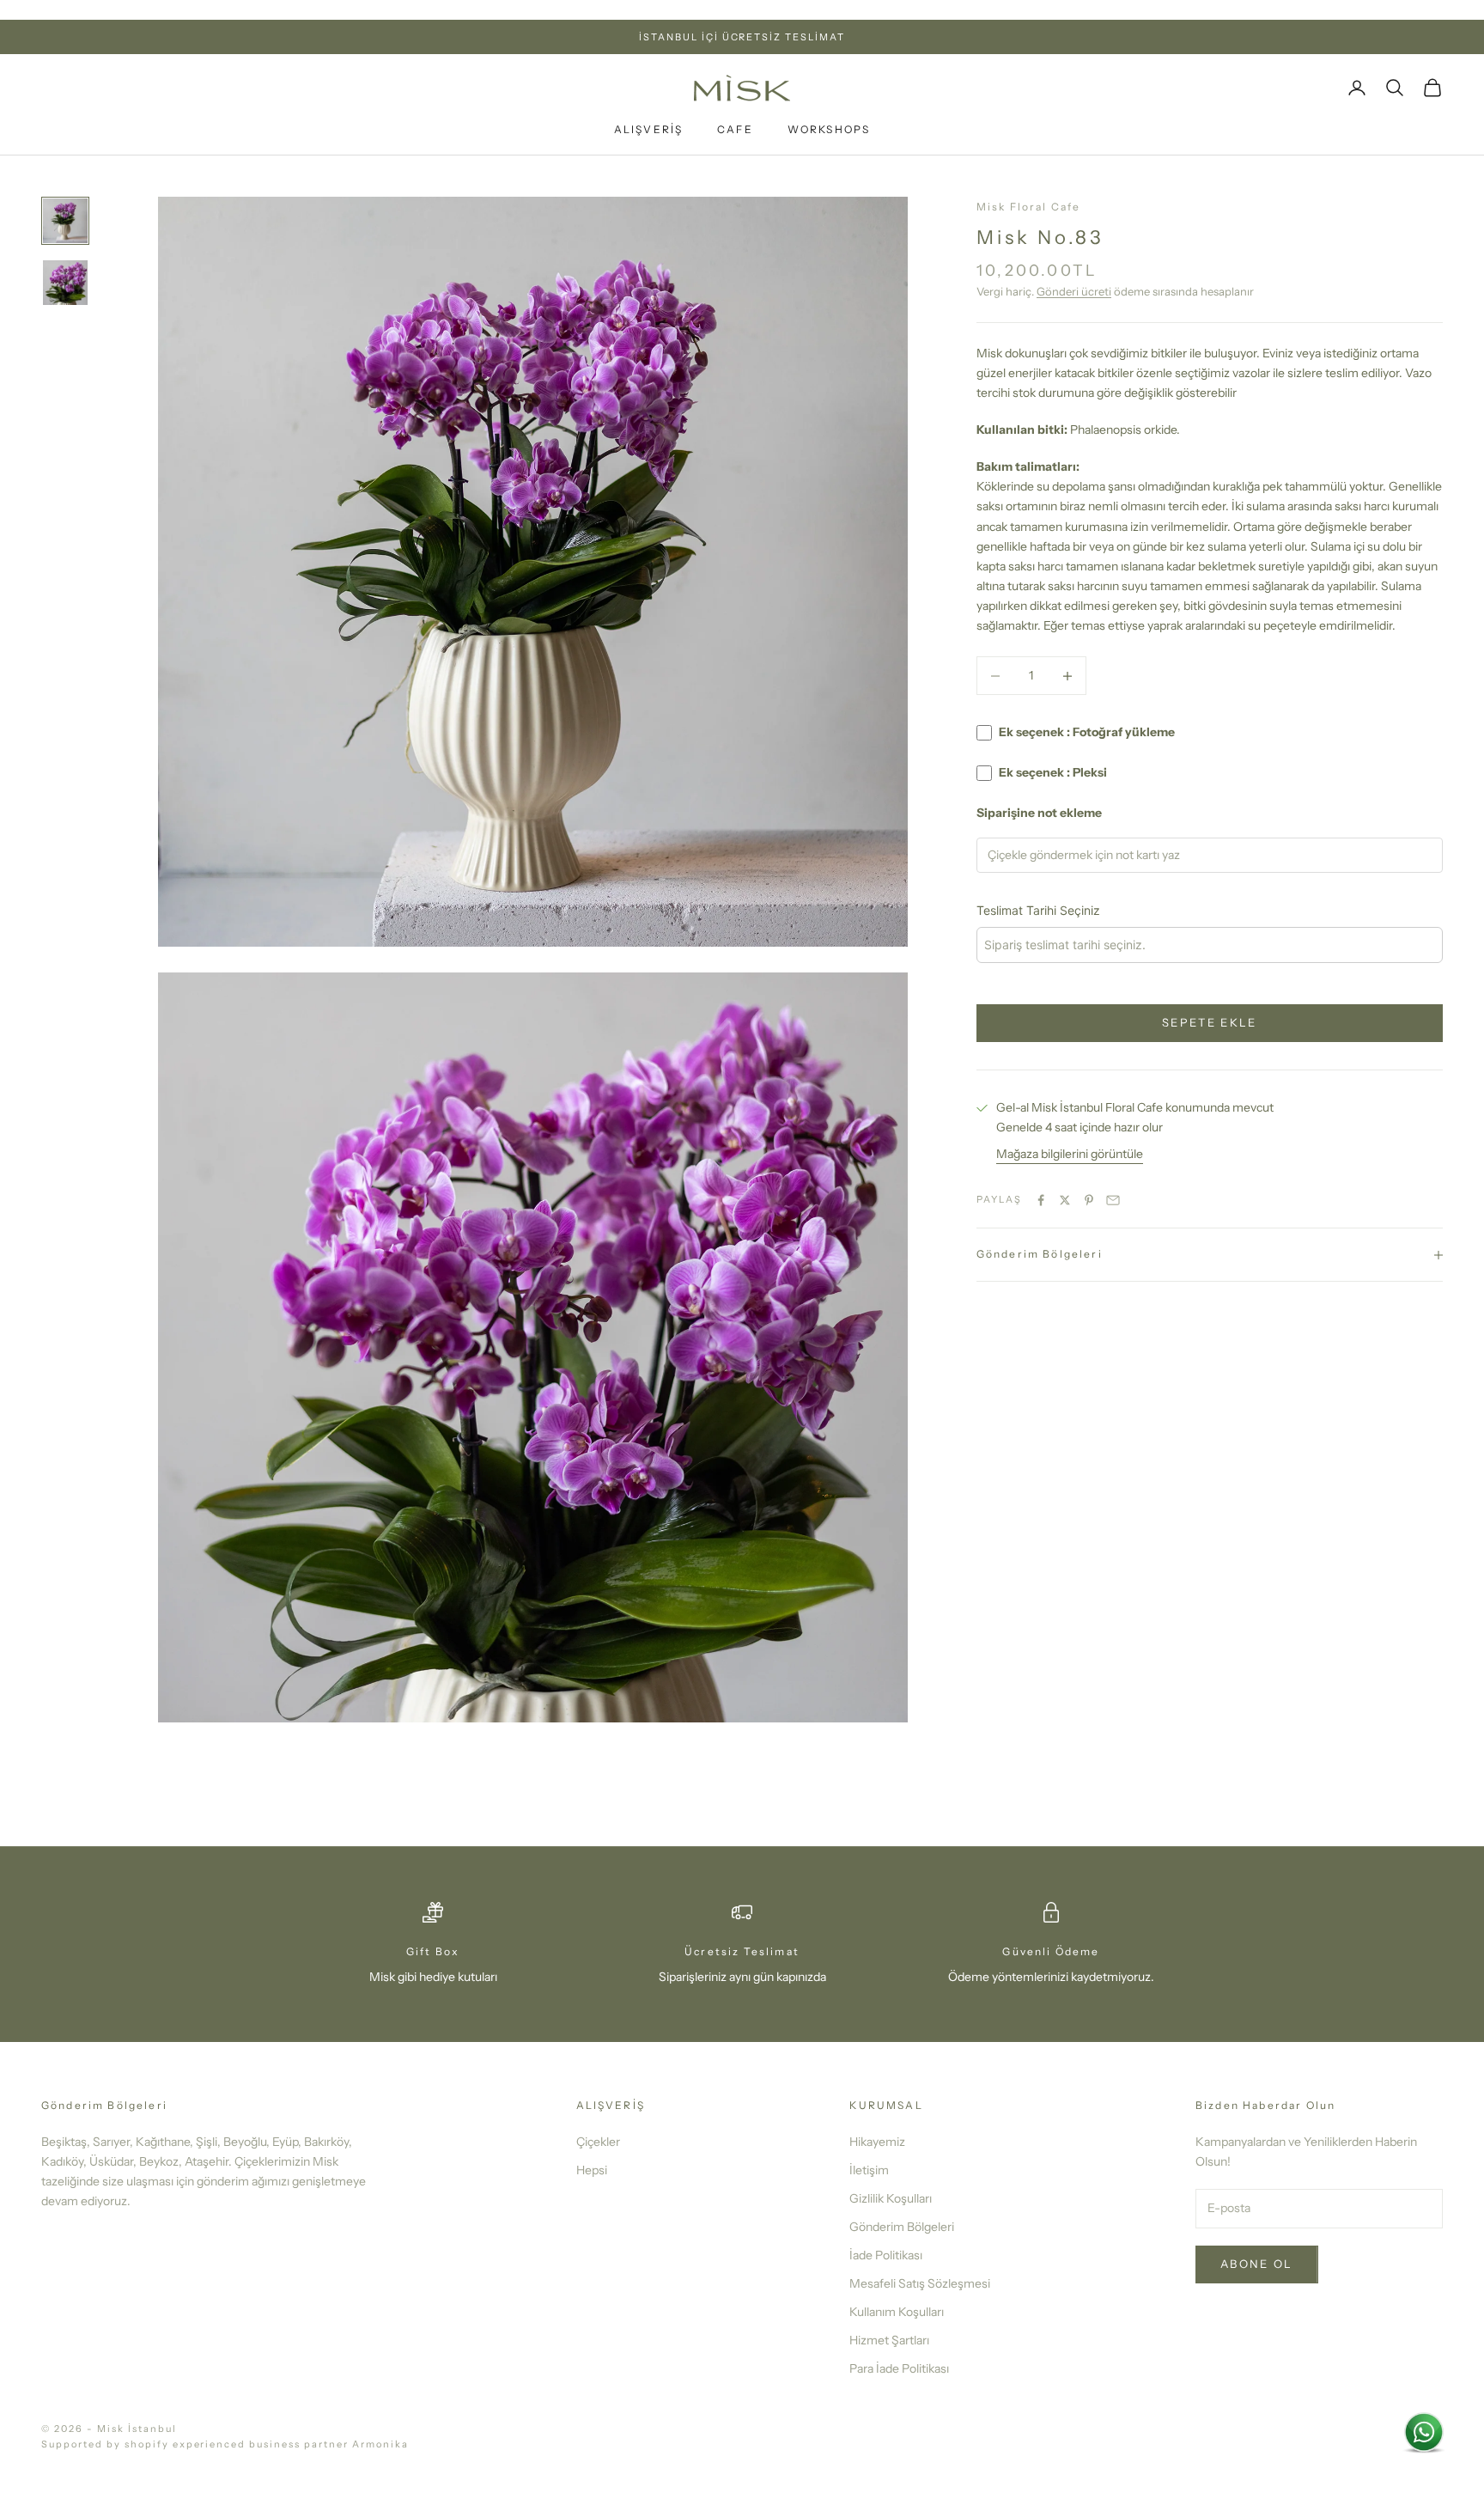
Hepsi (592, 2170)
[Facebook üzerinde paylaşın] (1041, 1200)
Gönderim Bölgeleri (902, 2227)
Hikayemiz (877, 2142)
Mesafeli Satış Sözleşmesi (920, 2283)
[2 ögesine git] (65, 283)
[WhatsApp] (1424, 2433)
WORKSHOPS (829, 130)
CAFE (735, 130)
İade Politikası (886, 2255)
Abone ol (1257, 2264)
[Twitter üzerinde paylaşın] (1065, 1200)
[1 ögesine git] (65, 221)
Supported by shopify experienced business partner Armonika (225, 2444)
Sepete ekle (1210, 1023)
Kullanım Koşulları (897, 2312)
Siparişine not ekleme (1039, 814)
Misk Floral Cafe (1029, 207)
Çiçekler (598, 2142)
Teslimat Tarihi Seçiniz (1038, 910)
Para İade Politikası (899, 2368)
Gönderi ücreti (1074, 292)
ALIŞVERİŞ (648, 130)
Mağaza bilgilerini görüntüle (1070, 1155)
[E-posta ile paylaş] (1113, 1200)
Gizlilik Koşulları (891, 2198)
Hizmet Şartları (889, 2340)
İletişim (869, 2170)
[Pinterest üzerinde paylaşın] (1089, 1200)
